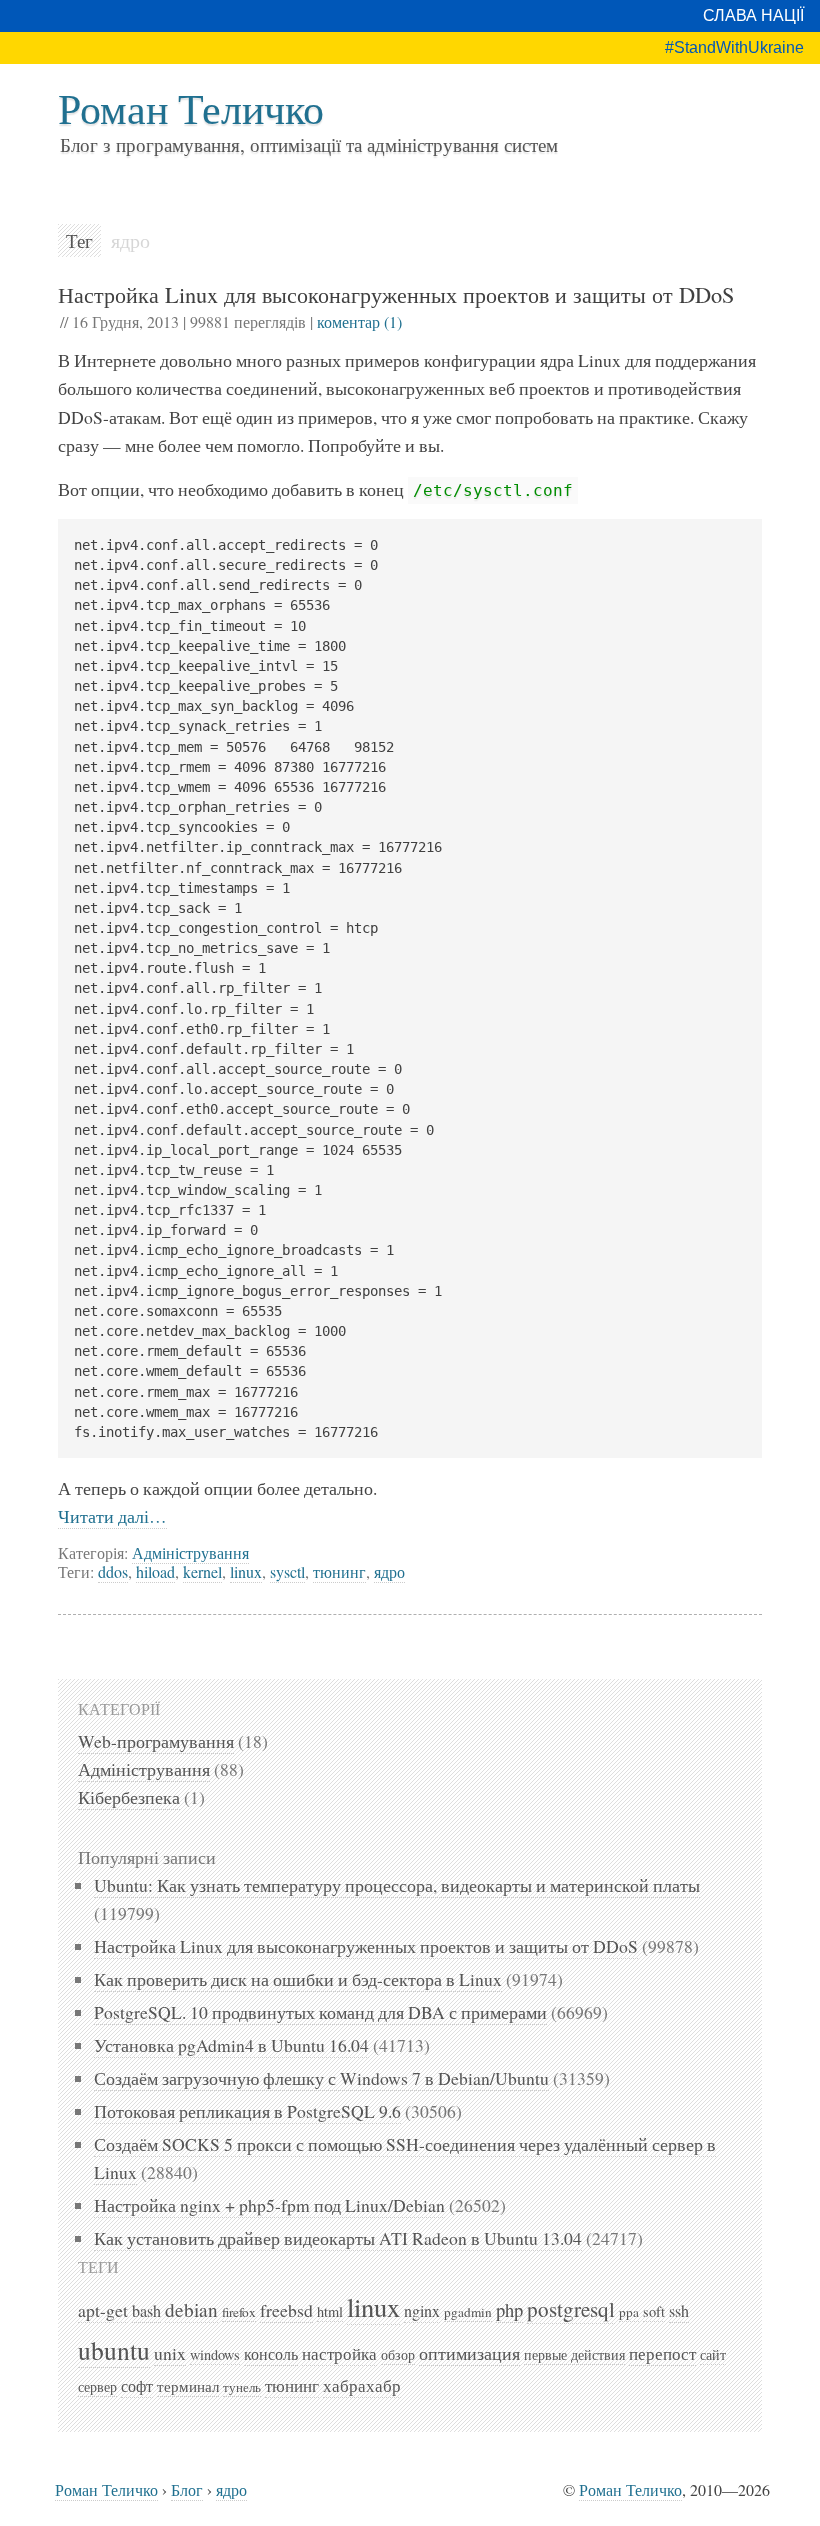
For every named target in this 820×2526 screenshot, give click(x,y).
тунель (242, 2387)
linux (246, 1571)
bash (146, 2311)
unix (170, 2353)
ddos (113, 1571)
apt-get (103, 2310)
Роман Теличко (191, 108)
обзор (398, 2354)
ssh (679, 2311)
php (509, 2309)
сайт (713, 2354)
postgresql (571, 2309)
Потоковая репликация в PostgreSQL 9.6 (247, 2111)
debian (191, 2309)
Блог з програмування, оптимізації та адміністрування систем (309, 144)
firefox (239, 2312)
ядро (389, 1571)
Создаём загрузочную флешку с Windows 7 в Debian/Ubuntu (321, 2078)
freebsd (286, 2310)
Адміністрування (190, 1552)
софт (137, 2386)
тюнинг (339, 1571)
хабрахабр (362, 2385)
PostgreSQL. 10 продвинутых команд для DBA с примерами (320, 2012)
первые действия (574, 2354)
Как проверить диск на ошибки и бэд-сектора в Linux (298, 1979)
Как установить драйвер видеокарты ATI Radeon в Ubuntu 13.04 (338, 2238)
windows (215, 2354)
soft (654, 2311)
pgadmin (468, 2312)
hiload (155, 1571)
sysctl (287, 1571)
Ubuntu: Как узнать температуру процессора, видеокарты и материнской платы (397, 1885)
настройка (339, 2354)
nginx (422, 2311)
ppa (629, 2312)
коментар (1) (359, 321)
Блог (187, 2489)
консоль (271, 2354)
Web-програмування (156, 1741)
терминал (188, 2386)
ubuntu (114, 2350)
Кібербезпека (129, 1797)
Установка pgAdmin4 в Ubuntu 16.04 (231, 2045)
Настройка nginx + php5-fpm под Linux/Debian (269, 2205)
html (330, 2311)
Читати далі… (112, 1516)
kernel (202, 1571)
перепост (662, 2353)
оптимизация (469, 2353)
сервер (97, 2386)
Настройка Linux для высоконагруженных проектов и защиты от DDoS (396, 294)
